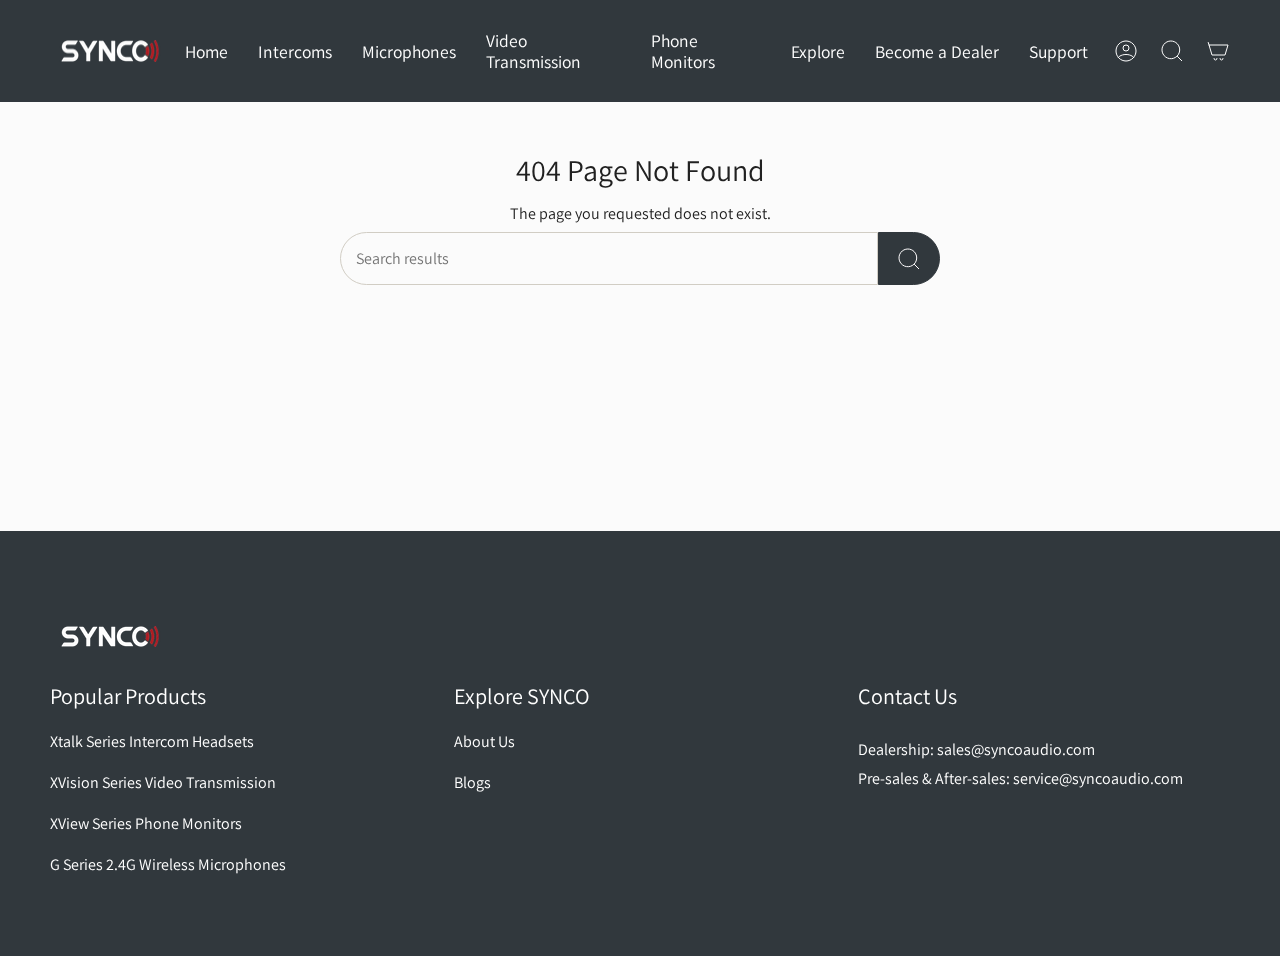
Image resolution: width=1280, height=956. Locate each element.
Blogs (472, 782)
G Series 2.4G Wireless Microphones (168, 864)
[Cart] (1218, 51)
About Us (484, 741)
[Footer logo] (110, 636)
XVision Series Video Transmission (163, 782)
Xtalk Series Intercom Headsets (152, 741)
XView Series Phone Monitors (146, 823)
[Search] (909, 258)
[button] (295, 51)
